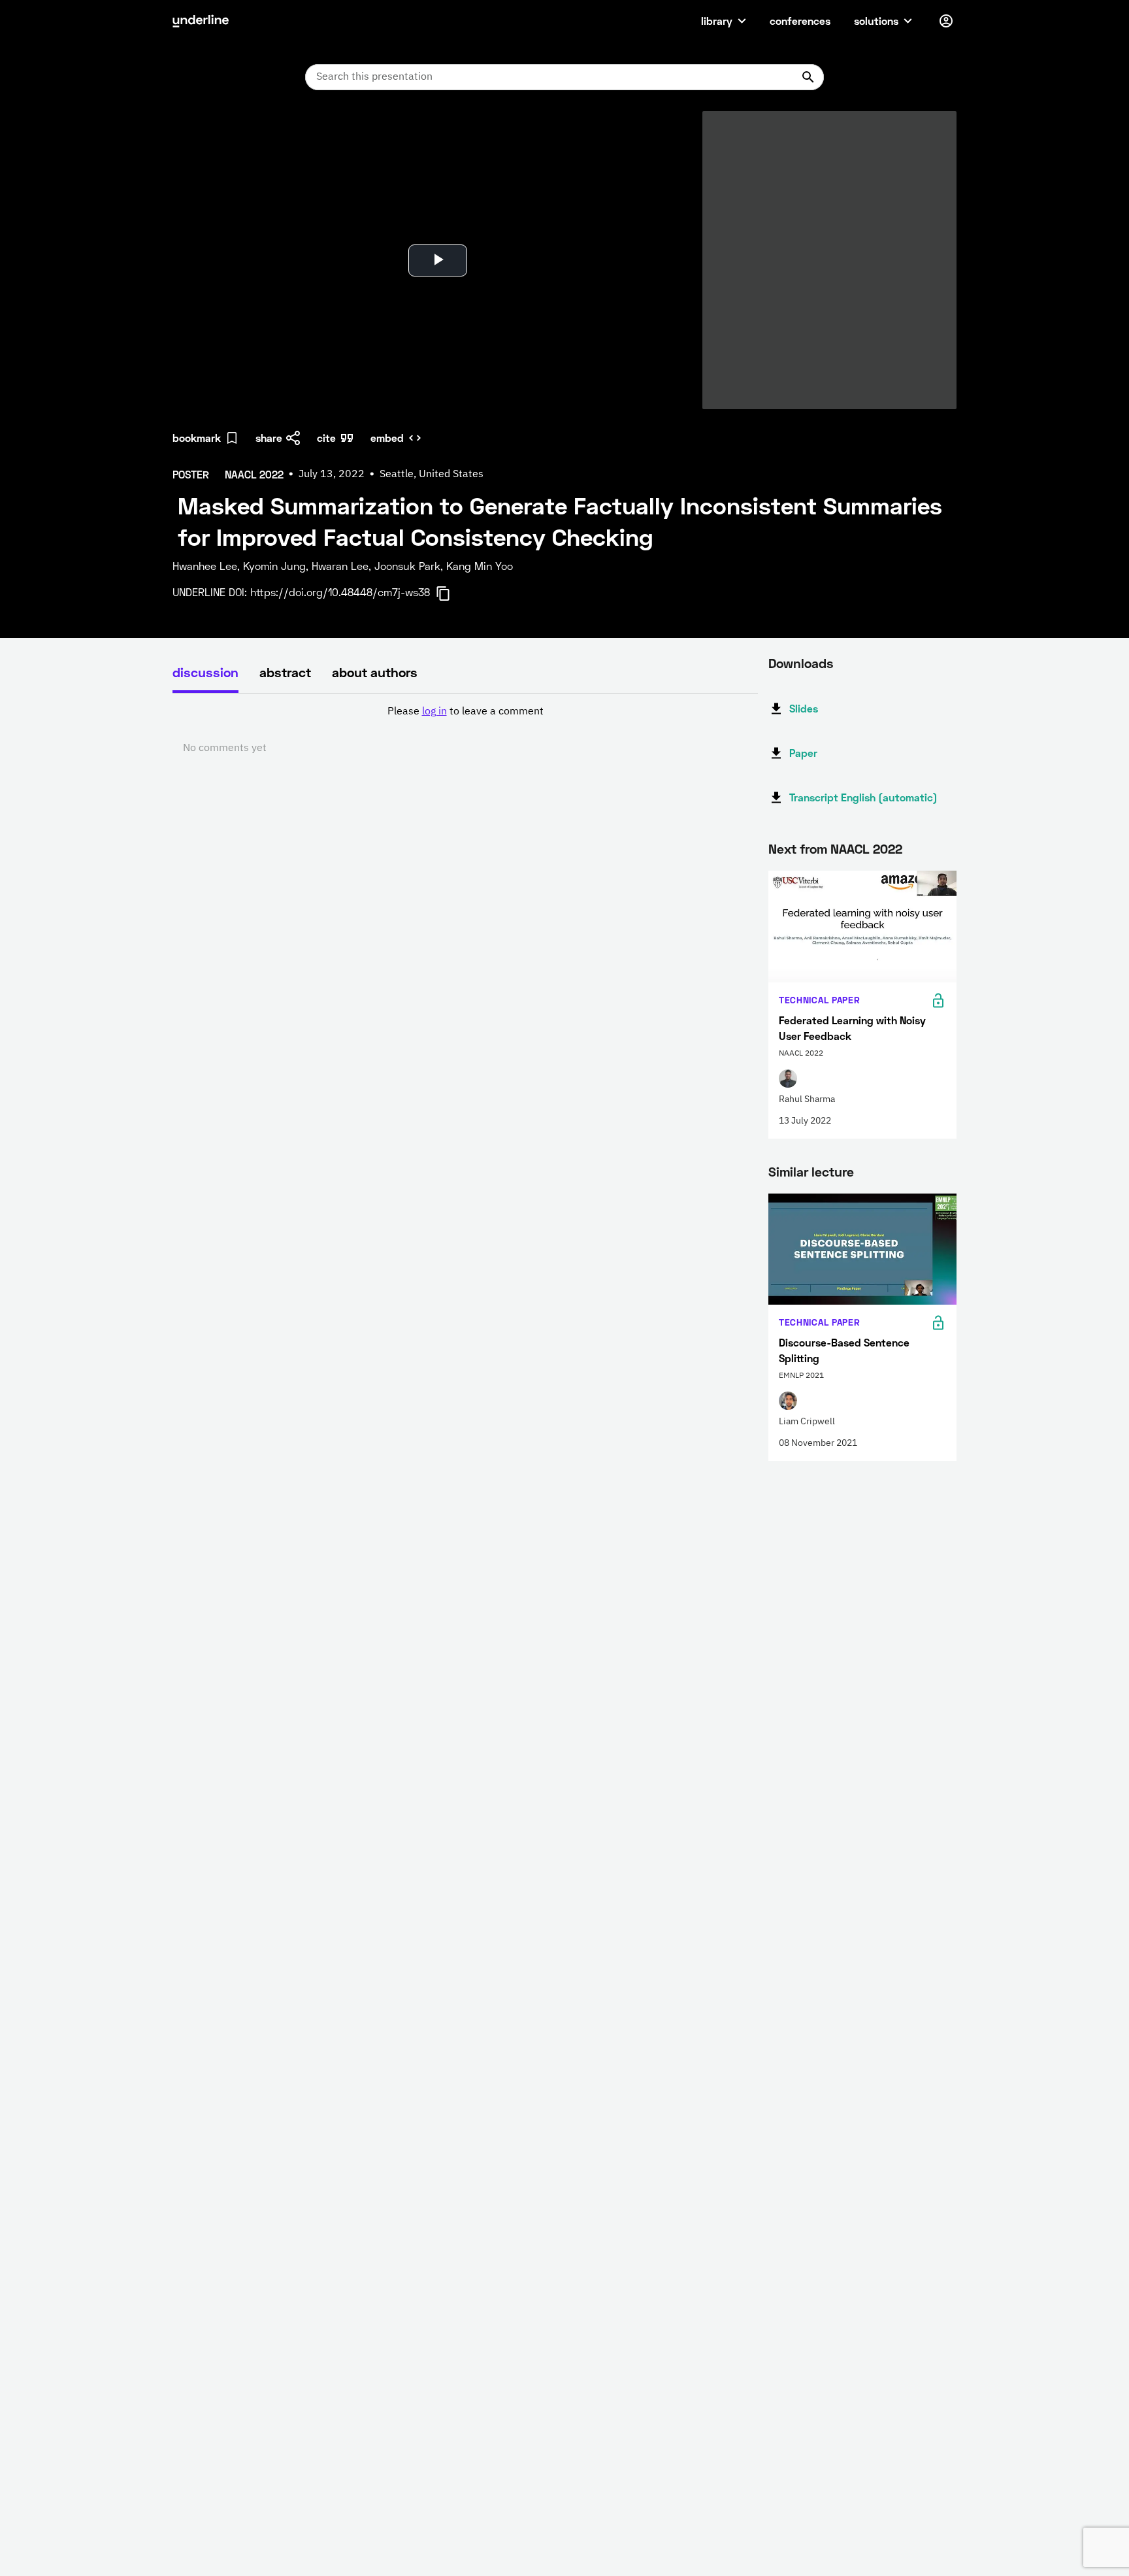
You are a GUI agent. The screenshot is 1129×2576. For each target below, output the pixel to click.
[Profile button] (946, 21)
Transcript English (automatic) (863, 797)
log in (434, 712)
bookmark (197, 438)
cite (326, 438)
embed (387, 438)
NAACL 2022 (866, 848)
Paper (803, 753)
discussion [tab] (205, 672)
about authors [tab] (375, 672)
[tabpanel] (465, 730)
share (269, 438)
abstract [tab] (285, 672)
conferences (800, 21)
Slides (804, 708)
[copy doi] (451, 594)
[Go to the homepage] (201, 21)
